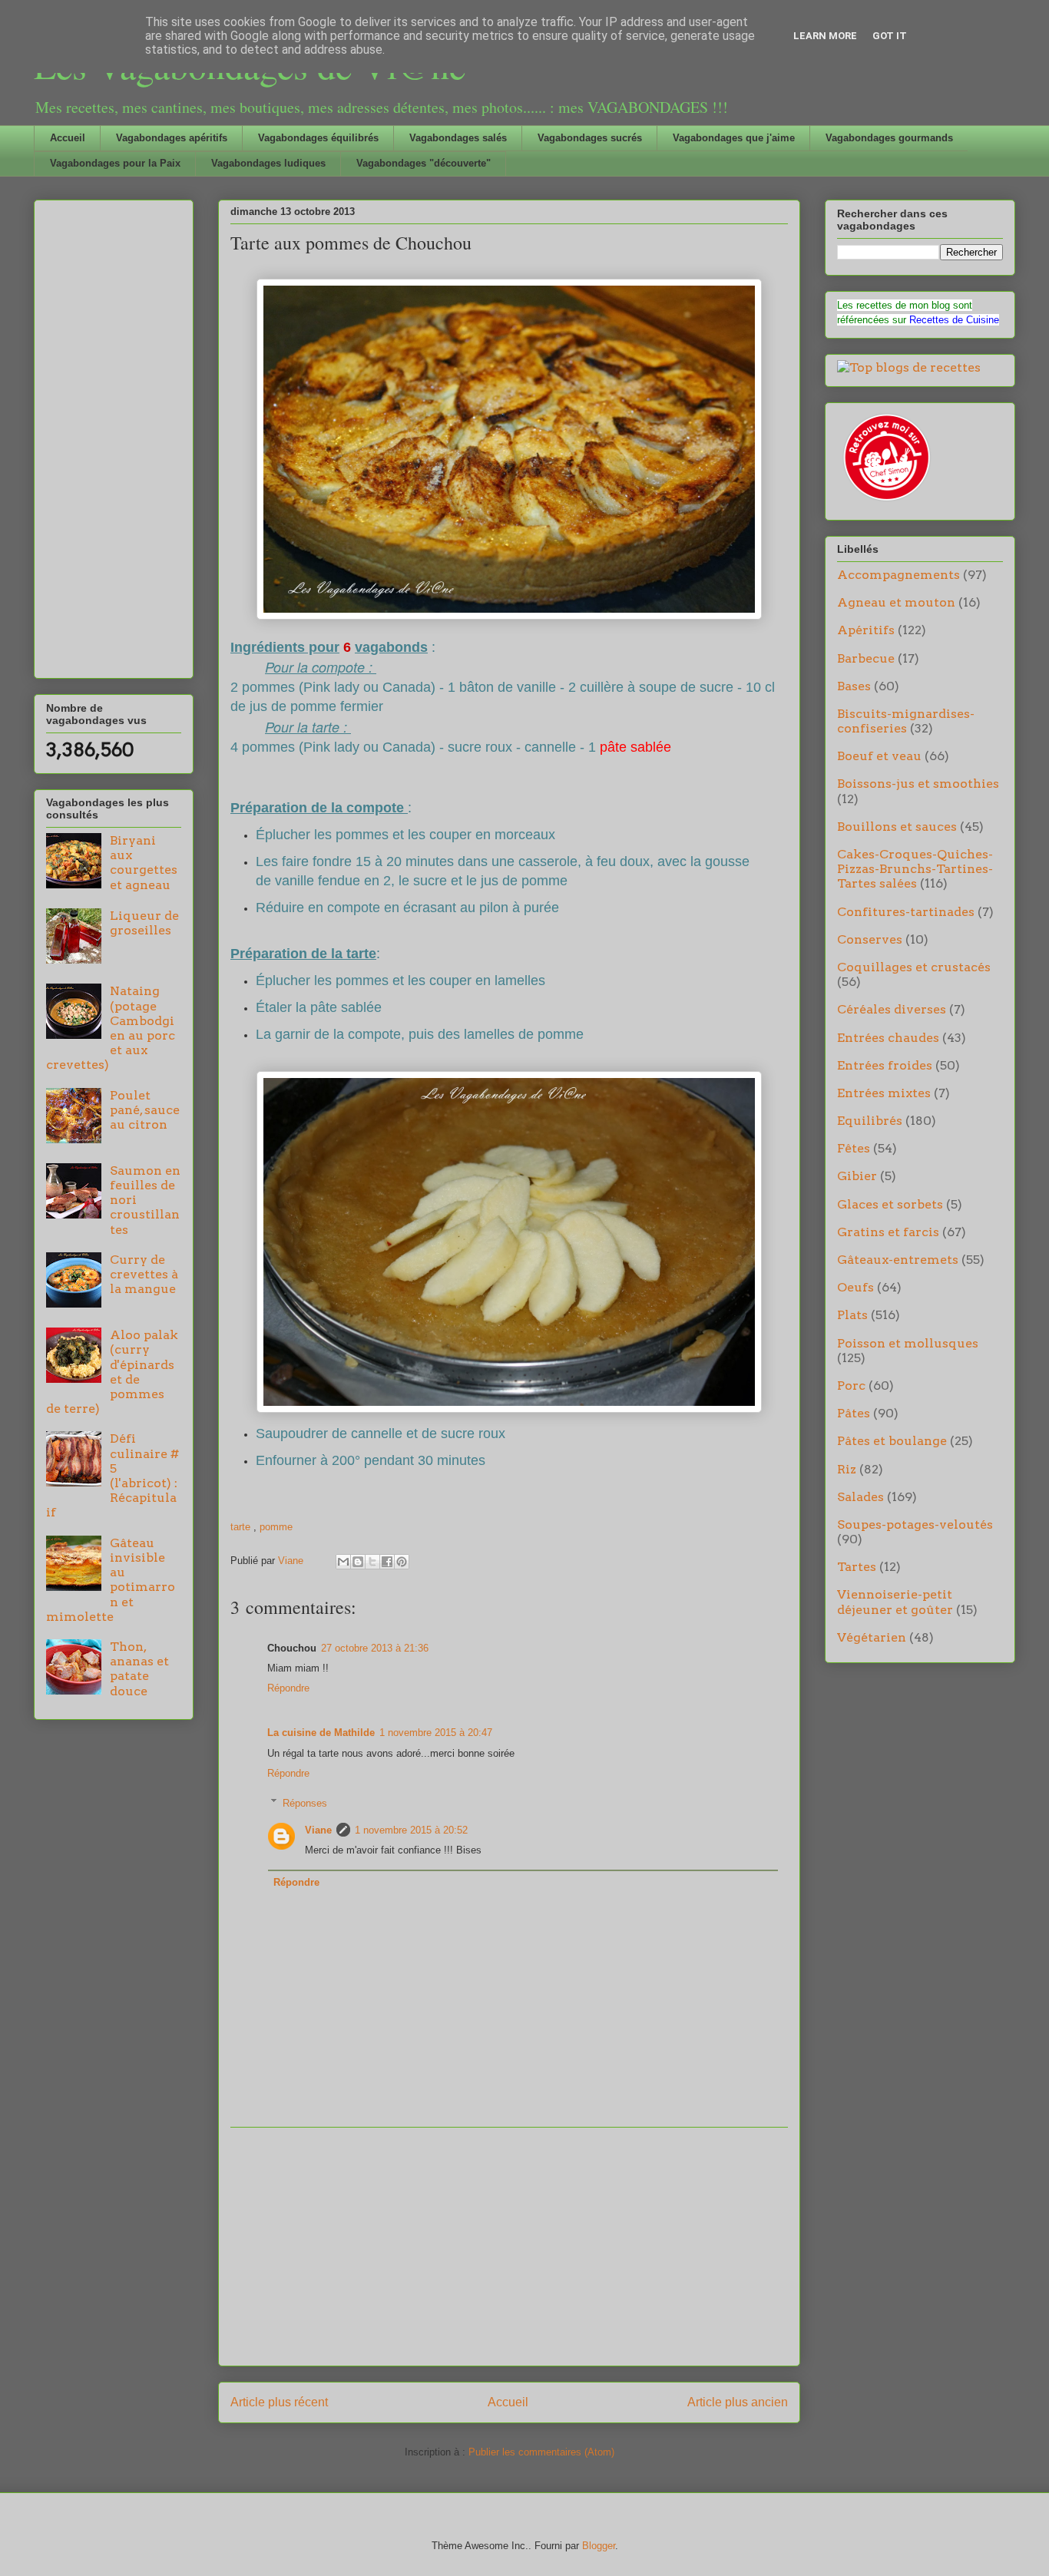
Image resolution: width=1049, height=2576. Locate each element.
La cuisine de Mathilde (321, 1733)
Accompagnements (898, 575)
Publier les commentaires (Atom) (541, 2452)
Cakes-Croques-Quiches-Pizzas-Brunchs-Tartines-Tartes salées (915, 869)
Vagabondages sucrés (590, 138)
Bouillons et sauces (897, 827)
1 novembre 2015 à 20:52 (411, 1830)
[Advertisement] (509, 2247)
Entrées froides (885, 1065)
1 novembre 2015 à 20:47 (436, 1733)
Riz (847, 1469)
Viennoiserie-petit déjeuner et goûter (895, 1602)
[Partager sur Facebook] (387, 1562)
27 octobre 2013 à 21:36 (375, 1648)
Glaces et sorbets (890, 1204)
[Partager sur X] (372, 1562)
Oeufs (855, 1287)
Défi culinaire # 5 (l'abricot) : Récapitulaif (113, 1475)
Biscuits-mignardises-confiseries (906, 721)
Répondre (288, 1688)
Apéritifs (866, 630)
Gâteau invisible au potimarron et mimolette (111, 1580)
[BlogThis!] (358, 1562)
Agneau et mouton (896, 602)
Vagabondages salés (458, 138)
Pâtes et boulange (892, 1441)
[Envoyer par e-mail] (343, 1562)
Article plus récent (279, 2402)
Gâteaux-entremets (898, 1260)
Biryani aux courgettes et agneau (144, 863)
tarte (242, 1527)
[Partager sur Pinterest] (402, 1562)
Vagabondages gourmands (889, 138)
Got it (890, 36)
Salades (860, 1497)
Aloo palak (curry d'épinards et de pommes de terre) (112, 1372)
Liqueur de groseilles (144, 923)
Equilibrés (870, 1121)
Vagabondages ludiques (268, 163)
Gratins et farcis (888, 1232)
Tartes (857, 1567)
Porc (851, 1386)
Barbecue (866, 658)
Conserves (870, 939)
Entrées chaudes (888, 1038)
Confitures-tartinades (906, 912)
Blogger (599, 2546)
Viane (318, 1830)
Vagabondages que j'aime (734, 138)
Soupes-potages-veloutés (915, 1524)
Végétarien (872, 1637)
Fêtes (854, 1148)
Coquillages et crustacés (914, 967)
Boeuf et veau (879, 756)
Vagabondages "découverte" (424, 163)
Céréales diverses (892, 1009)
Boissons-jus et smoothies (918, 784)
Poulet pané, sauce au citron (145, 1110)
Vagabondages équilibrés (318, 138)
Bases (854, 686)
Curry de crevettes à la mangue (144, 1274)
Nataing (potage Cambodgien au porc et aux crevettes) (111, 1028)
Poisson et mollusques (908, 1343)
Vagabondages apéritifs (172, 138)
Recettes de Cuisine (954, 320)
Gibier (857, 1176)
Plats (852, 1315)
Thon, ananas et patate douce (139, 1669)
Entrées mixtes (884, 1093)
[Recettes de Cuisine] (885, 501)
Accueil (68, 138)
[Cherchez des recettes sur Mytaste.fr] (909, 367)
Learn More (825, 36)
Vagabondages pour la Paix (115, 163)
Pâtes (854, 1413)
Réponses (305, 1802)
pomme (276, 1527)
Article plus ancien (738, 2402)
